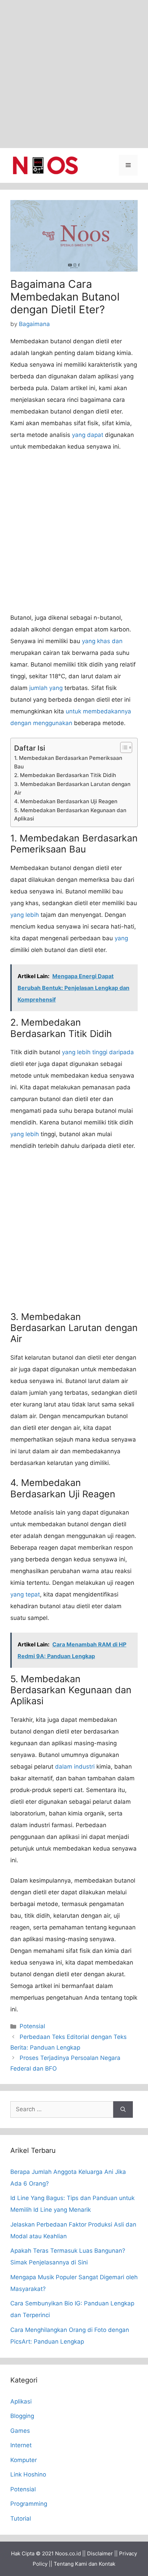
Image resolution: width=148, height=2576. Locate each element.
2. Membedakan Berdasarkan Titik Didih (65, 775)
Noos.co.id (68, 2553)
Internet (21, 2445)
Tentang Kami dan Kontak (84, 2564)
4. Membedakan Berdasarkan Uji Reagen (66, 801)
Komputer (24, 2460)
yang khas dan (102, 641)
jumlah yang (46, 688)
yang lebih (25, 915)
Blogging (22, 2416)
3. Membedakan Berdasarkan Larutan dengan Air (72, 788)
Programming (29, 2504)
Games (20, 2431)
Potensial (32, 2026)
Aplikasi (21, 2401)
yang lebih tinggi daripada (98, 1052)
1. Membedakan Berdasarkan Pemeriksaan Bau (68, 762)
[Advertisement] (74, 74)
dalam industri (75, 1767)
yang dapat (88, 435)
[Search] (123, 2109)
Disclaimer (100, 2553)
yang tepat (25, 1594)
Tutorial (21, 2519)
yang (121, 938)
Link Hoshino (28, 2474)
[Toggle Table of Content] (123, 747)
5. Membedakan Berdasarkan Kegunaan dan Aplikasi (70, 815)
